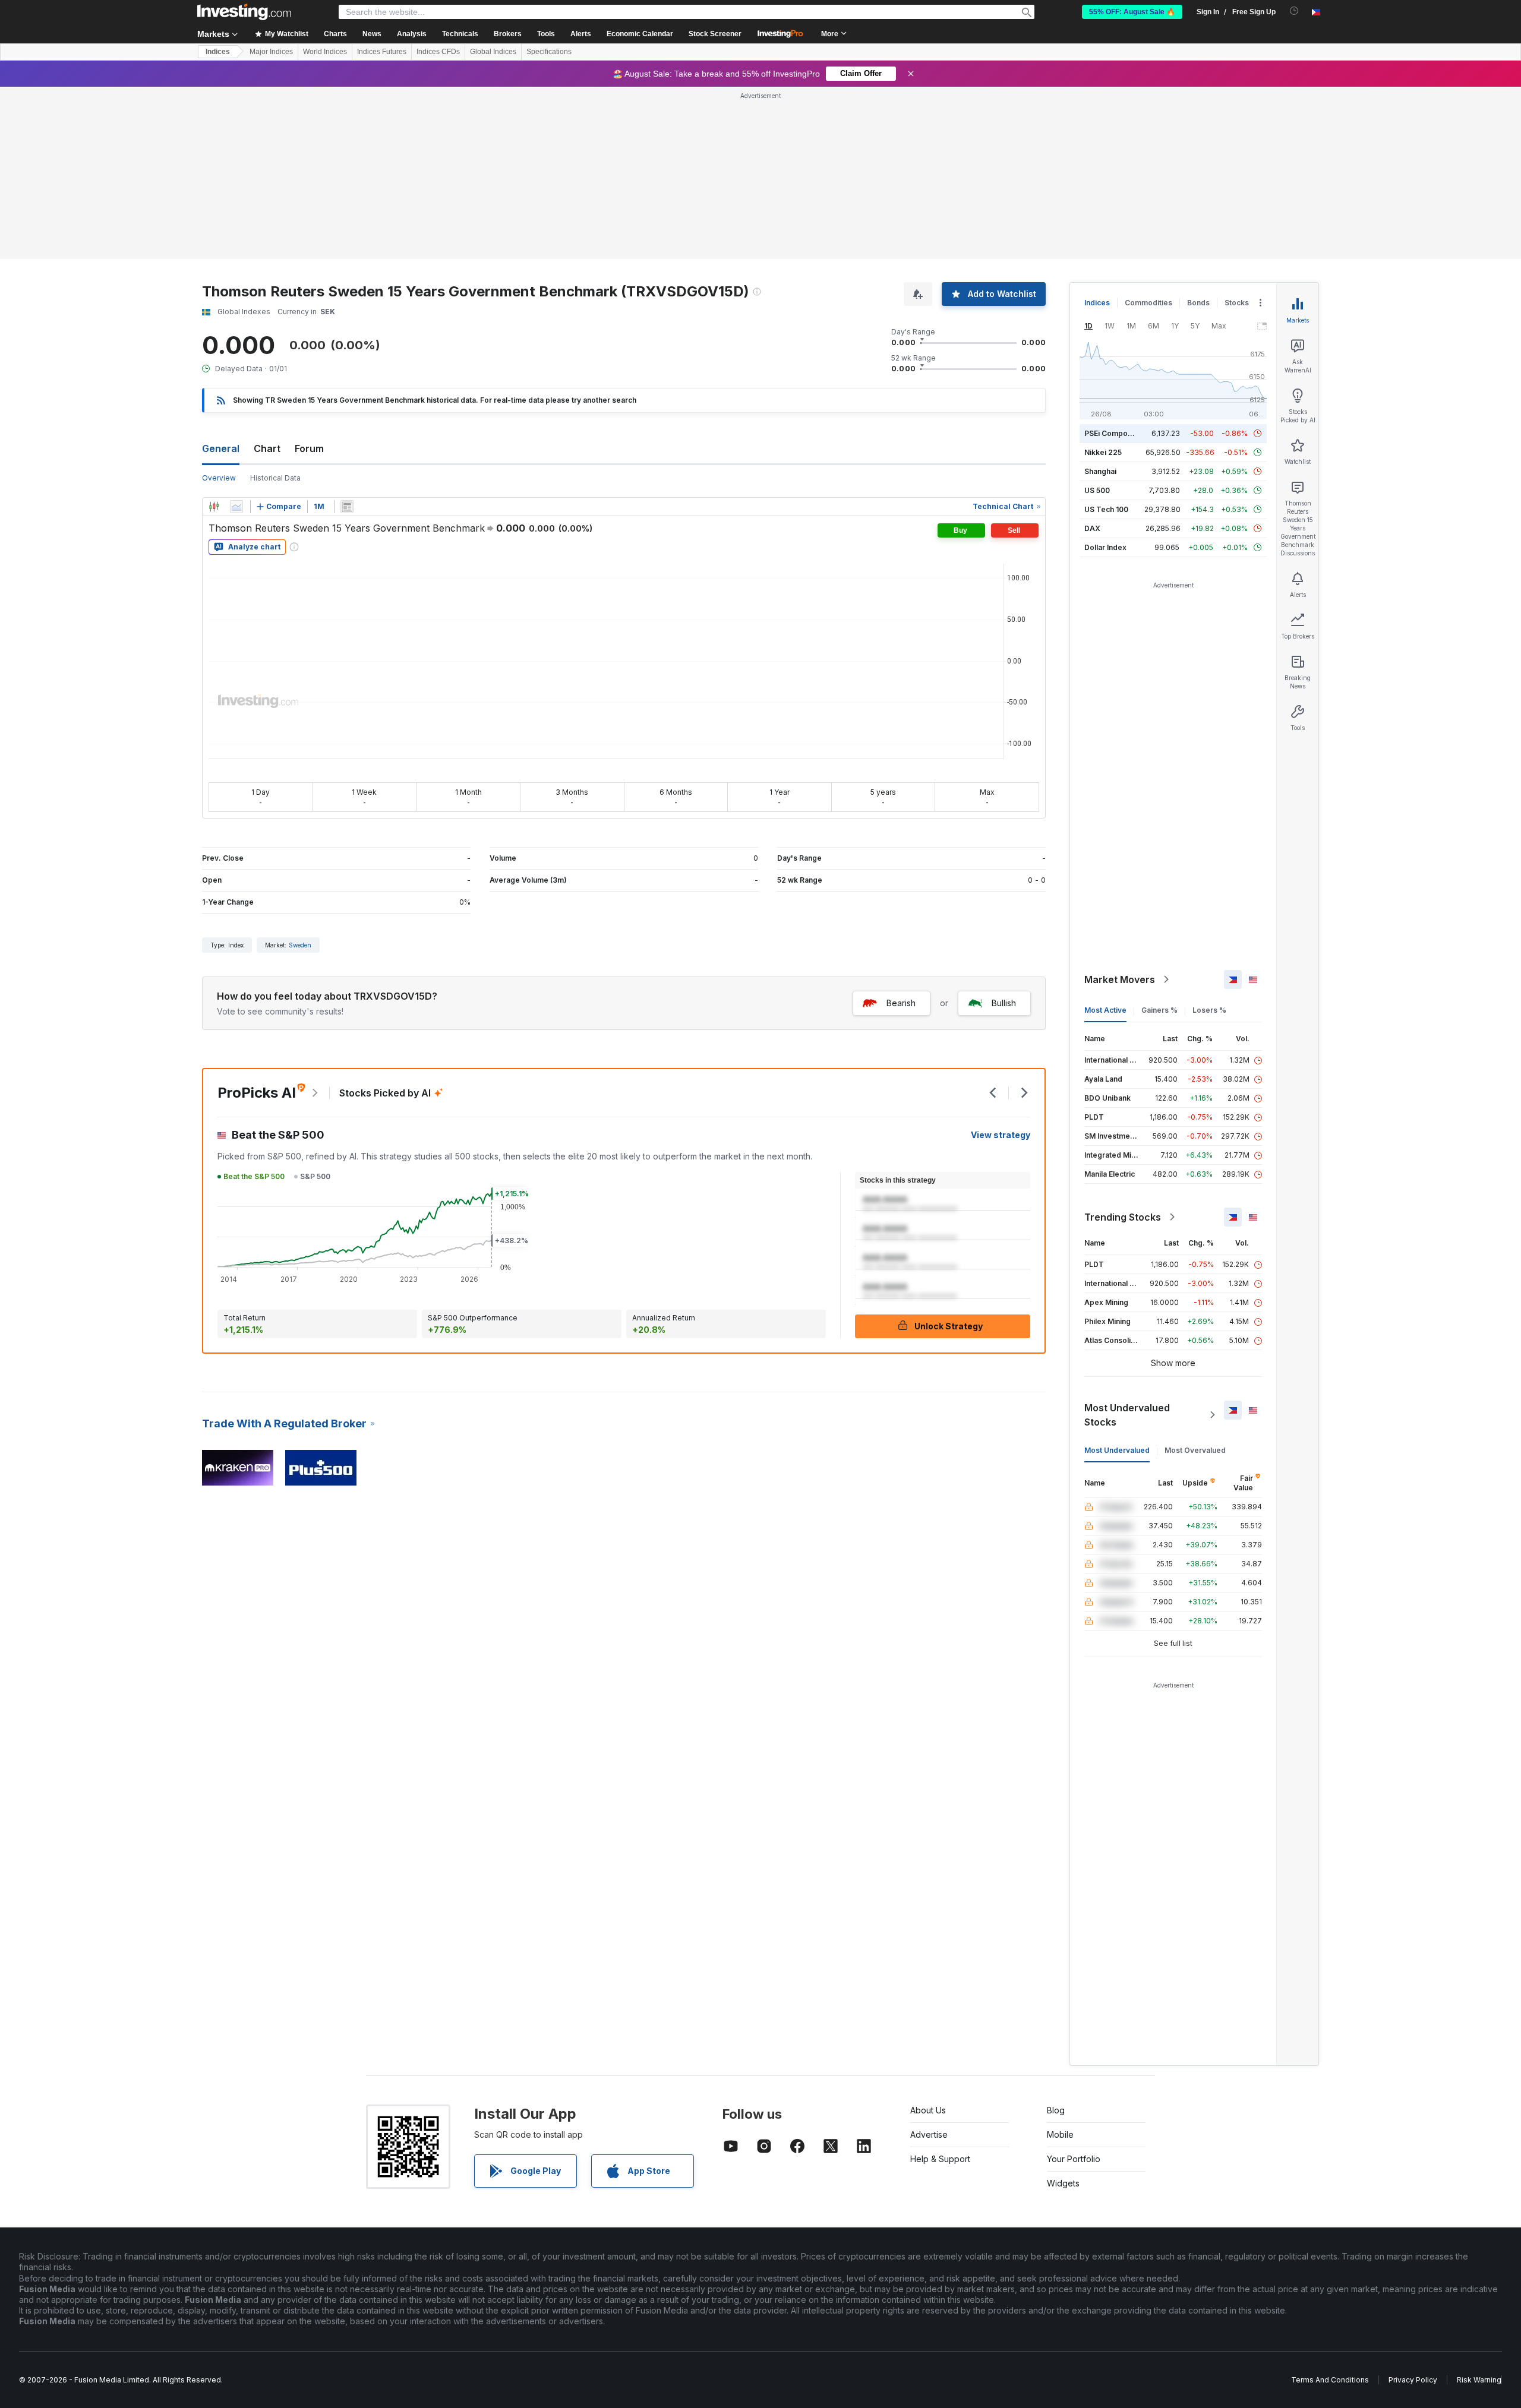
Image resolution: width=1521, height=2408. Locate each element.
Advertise (929, 2134)
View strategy (1001, 1135)
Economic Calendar (640, 34)
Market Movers (1120, 979)
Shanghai (1100, 471)
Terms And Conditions (1330, 2380)
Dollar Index (1105, 547)
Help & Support (940, 2159)
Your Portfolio (1074, 2159)
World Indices (325, 52)
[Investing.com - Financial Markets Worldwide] (244, 12)
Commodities (1148, 303)
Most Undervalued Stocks (1127, 1415)
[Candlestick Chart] (214, 507)
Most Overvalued (1195, 1450)
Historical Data (275, 478)
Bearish (901, 1003)
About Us (928, 2110)
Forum (309, 448)
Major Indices (271, 52)
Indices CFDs (438, 52)
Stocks (1237, 303)
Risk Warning (1479, 2380)
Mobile (1060, 2134)
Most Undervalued (1117, 1450)
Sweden (300, 945)
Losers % (1209, 1010)
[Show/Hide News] (347, 507)
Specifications (549, 52)
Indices (218, 52)
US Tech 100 (1106, 509)
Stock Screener (715, 34)
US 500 (1097, 490)
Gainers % (1159, 1010)
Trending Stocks (1123, 1217)
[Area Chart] (236, 507)
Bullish (1004, 1003)
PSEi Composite (1113, 433)
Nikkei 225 (1103, 452)
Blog (1056, 2110)
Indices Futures (382, 52)
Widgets (1063, 2183)
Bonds (1198, 303)
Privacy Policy (1413, 2380)
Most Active (1105, 1010)
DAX (1092, 528)
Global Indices (493, 52)
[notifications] (1294, 11)
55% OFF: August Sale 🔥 (1132, 12)
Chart (267, 448)
